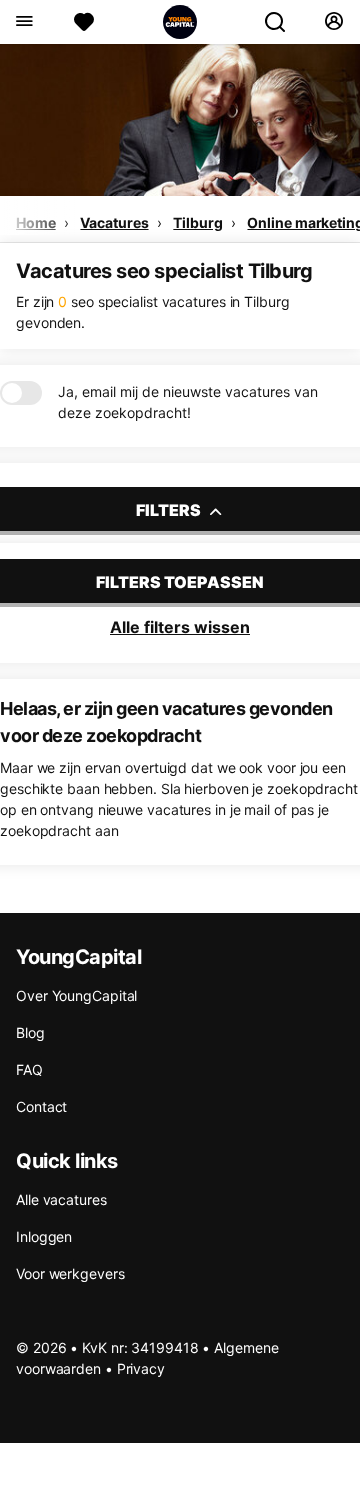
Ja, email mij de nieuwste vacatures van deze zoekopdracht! (188, 402)
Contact (41, 1106)
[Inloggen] (333, 22)
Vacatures (114, 222)
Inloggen (44, 1236)
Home (36, 222)
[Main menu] (23, 22)
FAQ (29, 1069)
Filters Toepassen (180, 582)
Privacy (141, 1368)
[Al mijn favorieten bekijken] (84, 22)
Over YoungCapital (76, 995)
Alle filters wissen (180, 627)
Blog (30, 1032)
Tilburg (197, 222)
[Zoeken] (283, 22)
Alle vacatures (61, 1199)
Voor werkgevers (70, 1273)
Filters (170, 510)
